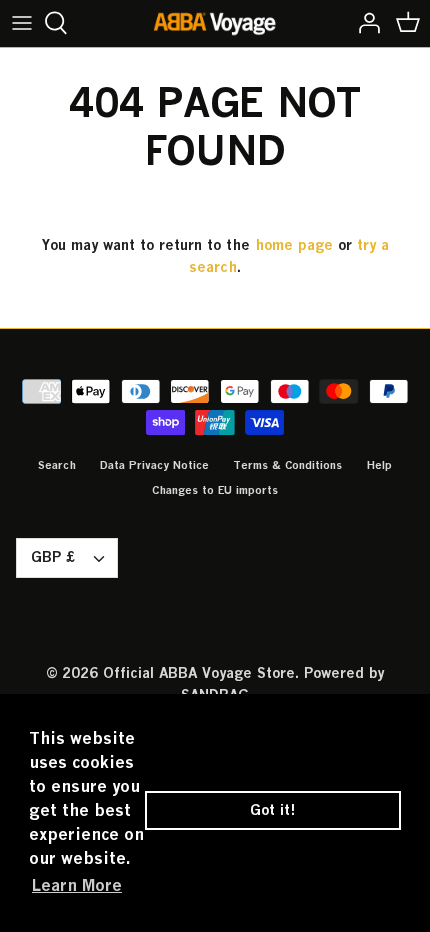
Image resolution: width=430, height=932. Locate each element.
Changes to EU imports (215, 489)
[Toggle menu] (22, 23)
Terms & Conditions (287, 464)
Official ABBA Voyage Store (199, 672)
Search (57, 464)
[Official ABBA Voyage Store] (215, 23)
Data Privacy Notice (154, 464)
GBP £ (53, 556)
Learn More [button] (77, 885)
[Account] (364, 23)
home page (294, 244)
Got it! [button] (273, 809)
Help (379, 464)
